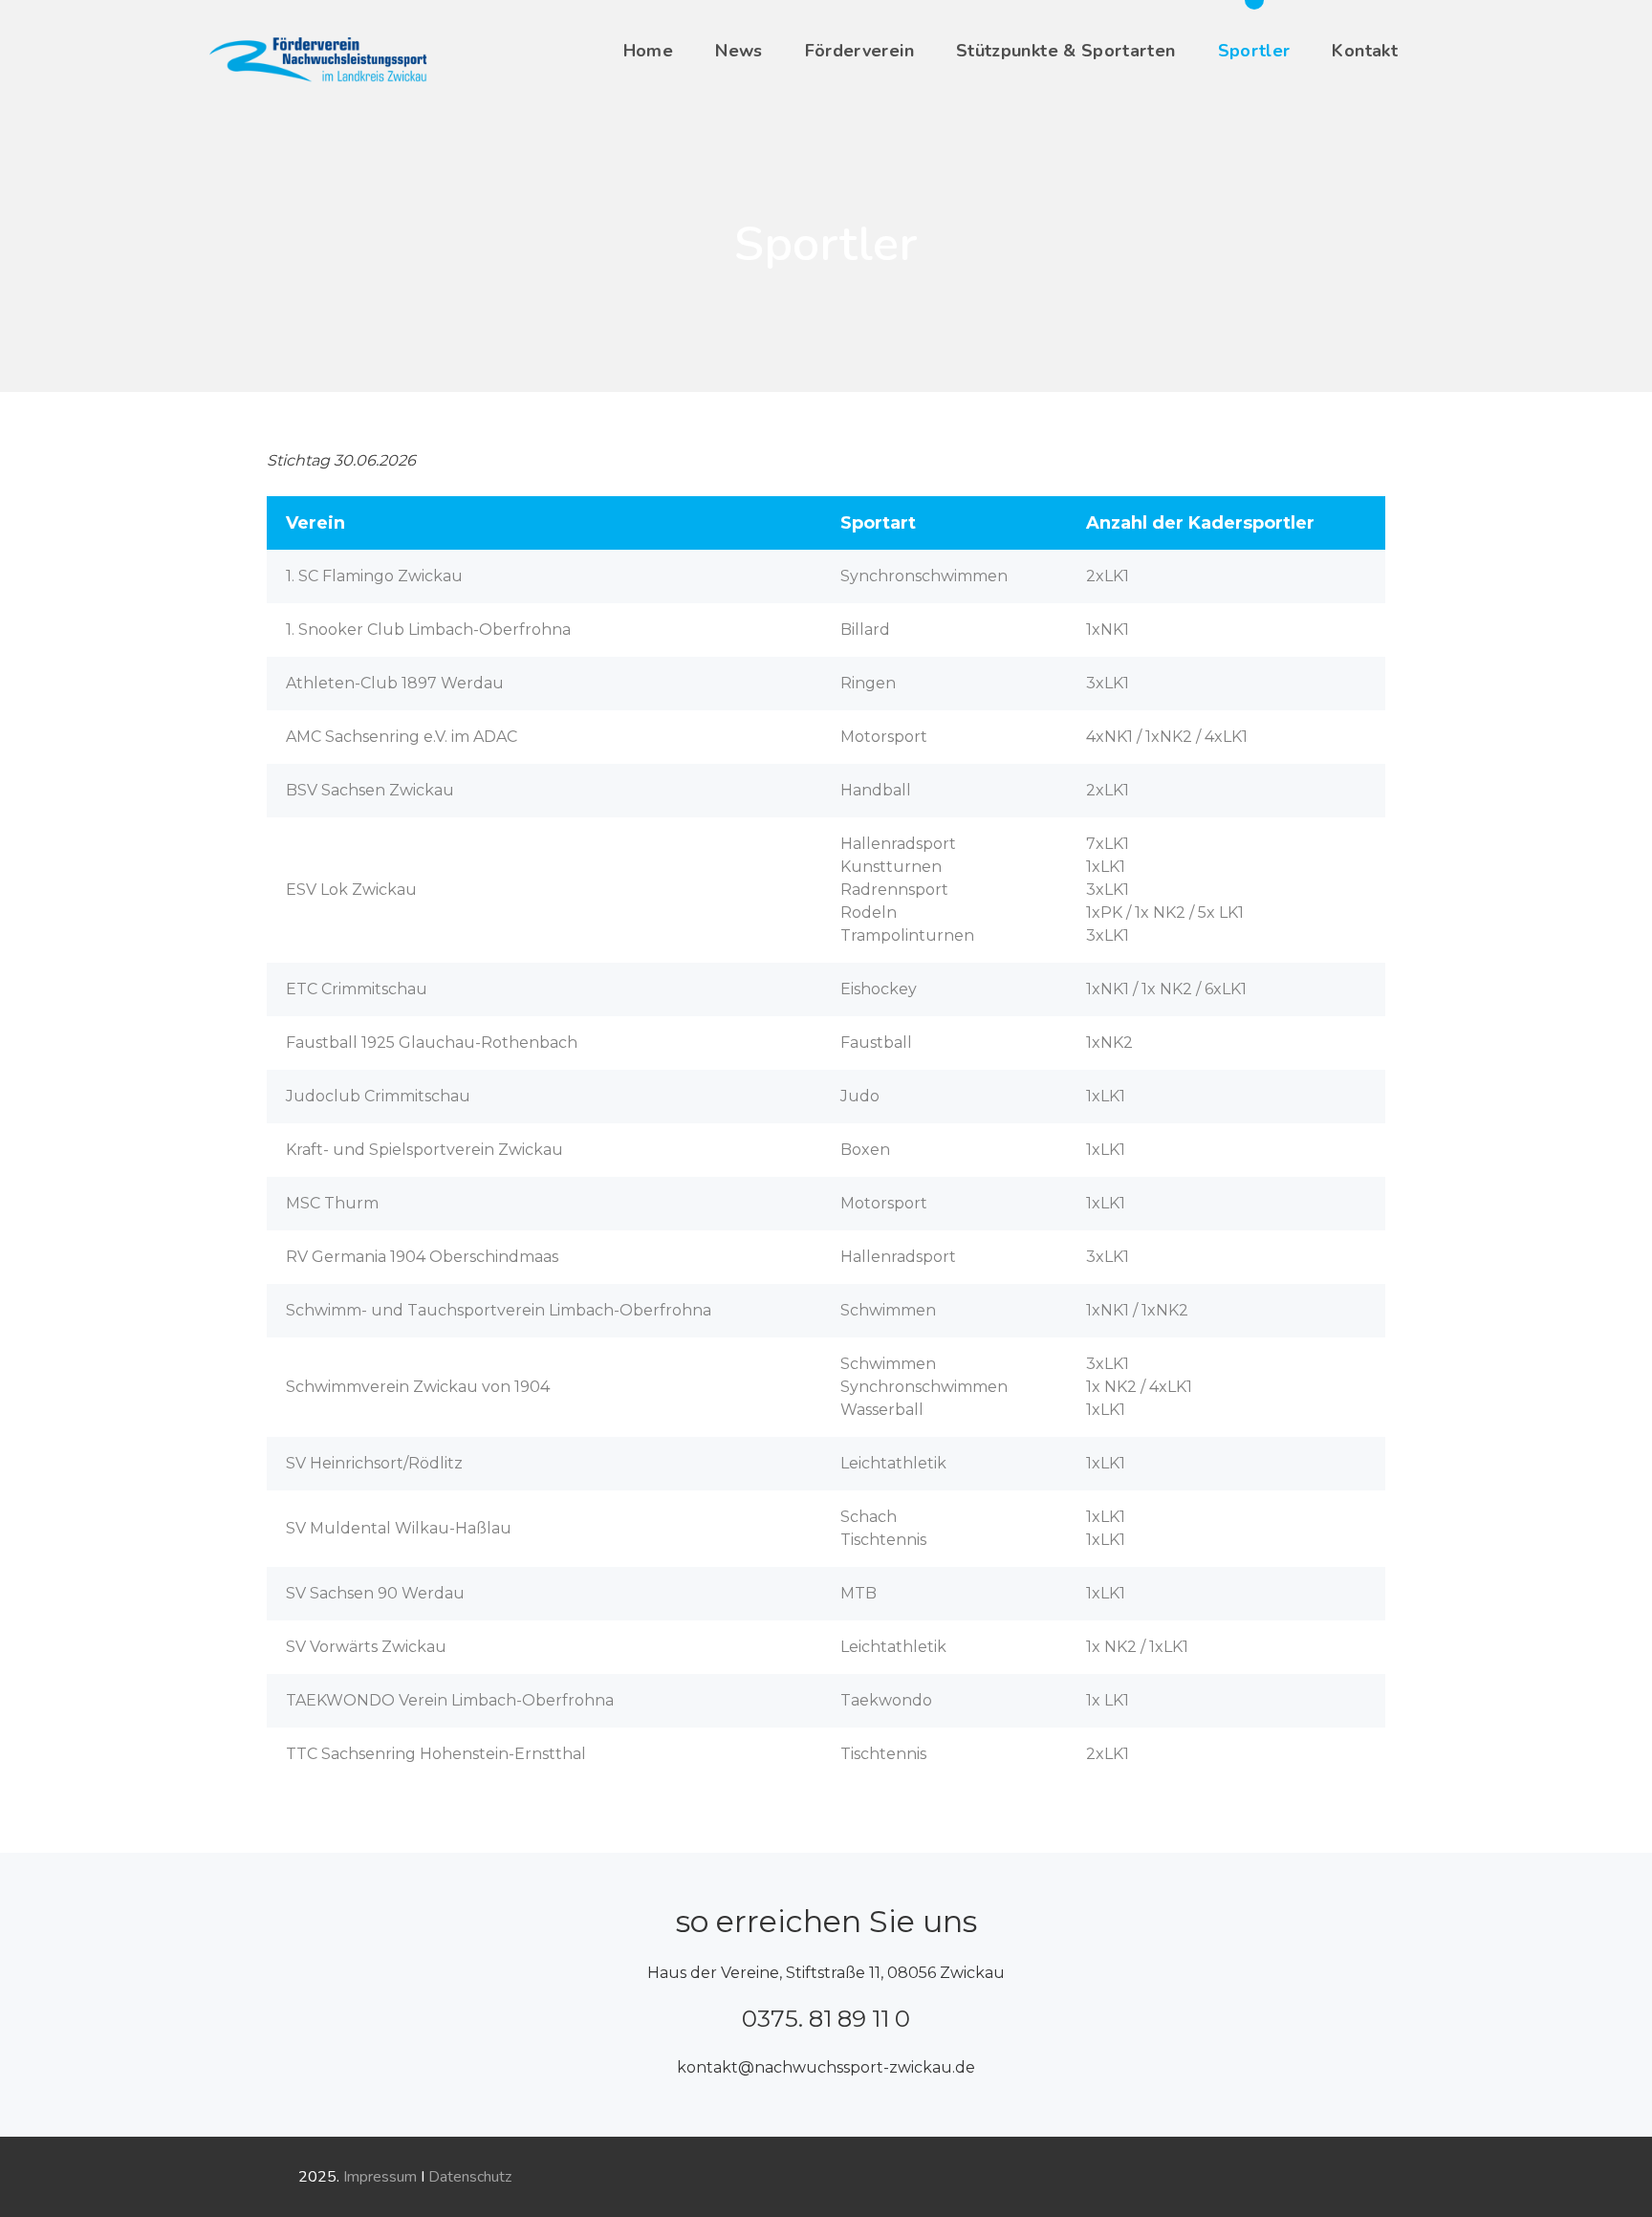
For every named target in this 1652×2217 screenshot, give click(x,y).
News (739, 51)
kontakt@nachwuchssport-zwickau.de (826, 2067)
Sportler (1254, 51)
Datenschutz (470, 2177)
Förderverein (859, 51)
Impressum (380, 2177)
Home (648, 51)
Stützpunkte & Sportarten (1066, 51)
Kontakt (1365, 51)
